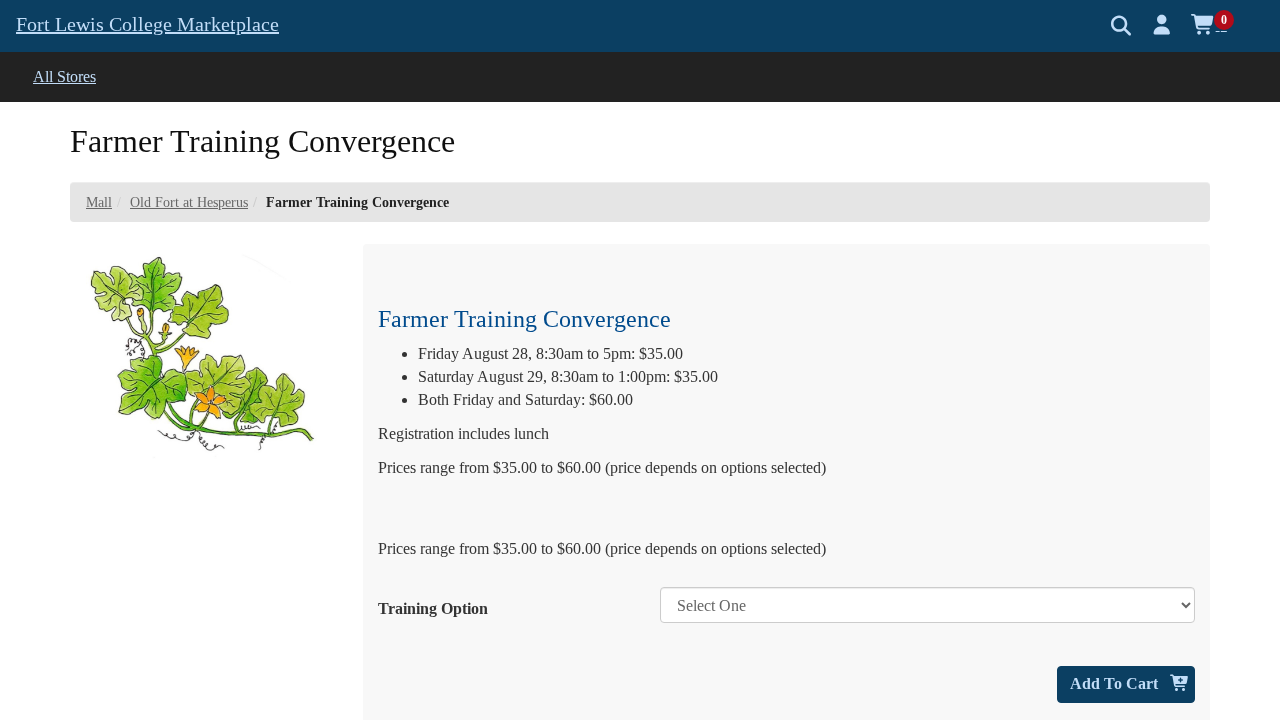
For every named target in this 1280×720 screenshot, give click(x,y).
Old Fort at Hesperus (189, 202)
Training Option (433, 608)
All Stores (64, 76)
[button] (1162, 25)
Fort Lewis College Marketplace (147, 24)
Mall (99, 202)
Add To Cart (1116, 683)
